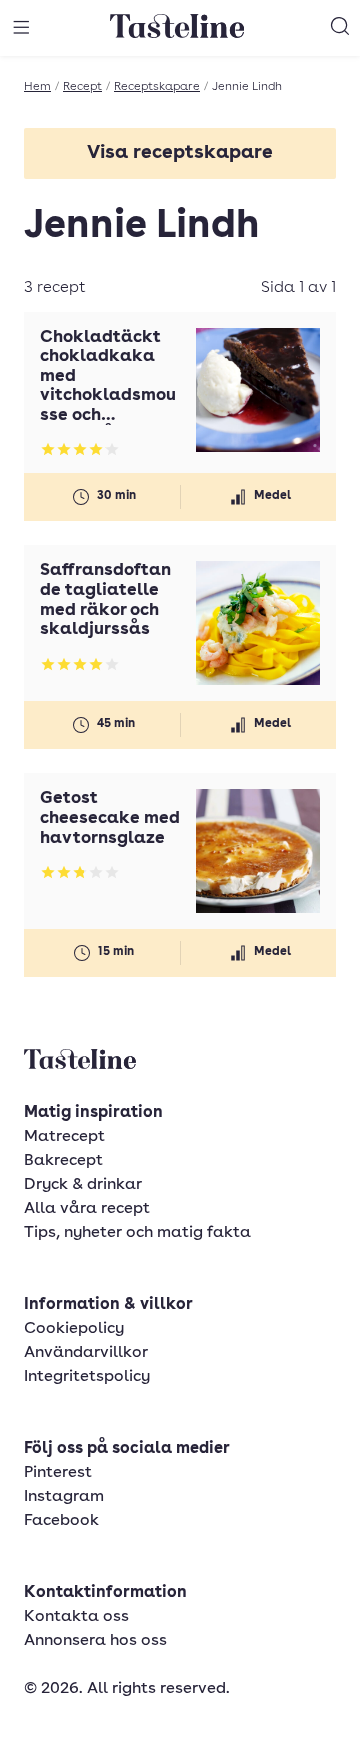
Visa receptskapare (180, 153)
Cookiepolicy (74, 1329)
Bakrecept (63, 1161)
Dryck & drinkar (83, 1185)
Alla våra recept (87, 1209)
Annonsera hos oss (95, 1641)
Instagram (64, 1497)
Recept (82, 87)
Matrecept (64, 1137)
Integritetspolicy (87, 1377)
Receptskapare (157, 87)
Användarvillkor (86, 1353)
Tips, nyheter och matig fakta (137, 1233)
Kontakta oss (76, 1617)
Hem (37, 87)
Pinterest (58, 1473)
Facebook (61, 1521)
